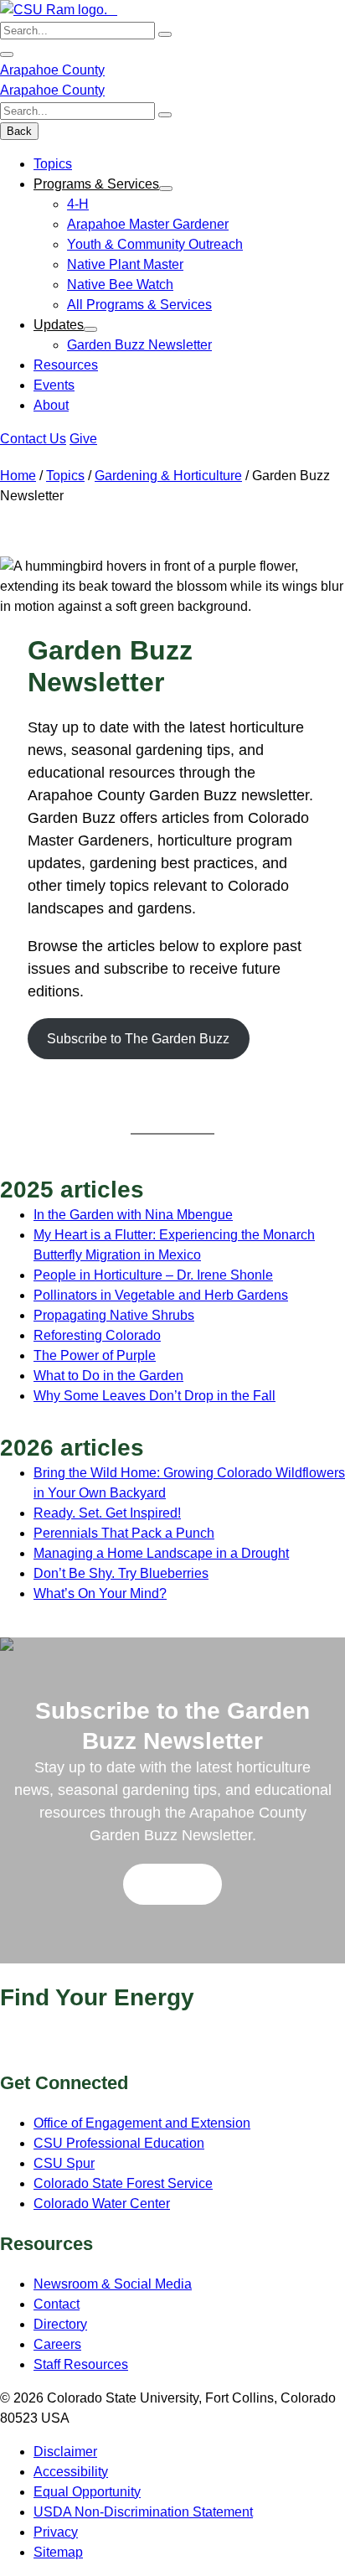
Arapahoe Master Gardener (148, 224)
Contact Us (33, 439)
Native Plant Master (125, 264)
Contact (57, 2304)
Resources (66, 365)
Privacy (56, 2532)
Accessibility (71, 2472)
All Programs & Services (139, 305)
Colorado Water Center (102, 2204)
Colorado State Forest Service (123, 2183)
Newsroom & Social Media (113, 2284)
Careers (57, 2344)
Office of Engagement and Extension (142, 2123)
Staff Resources (81, 2364)
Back (19, 131)
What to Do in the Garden (108, 1376)
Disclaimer (65, 2452)
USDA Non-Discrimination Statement (143, 2512)
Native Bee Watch (120, 284)
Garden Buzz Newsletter (139, 345)
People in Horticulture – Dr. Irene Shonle (153, 1275)
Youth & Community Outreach (155, 244)
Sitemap (58, 2552)
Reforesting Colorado (97, 1335)
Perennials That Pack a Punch (124, 1533)
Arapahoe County (52, 70)
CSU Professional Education (119, 2143)
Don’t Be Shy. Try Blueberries (121, 1573)
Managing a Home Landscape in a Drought (161, 1553)
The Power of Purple (95, 1355)
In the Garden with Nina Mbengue (133, 1215)
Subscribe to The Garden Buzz (138, 1039)
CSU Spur (64, 2163)
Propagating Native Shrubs (114, 1315)
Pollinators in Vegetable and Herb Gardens (161, 1295)
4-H (78, 204)
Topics (53, 164)
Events (54, 385)
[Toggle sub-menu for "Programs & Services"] (166, 189)
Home (18, 476)
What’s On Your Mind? (100, 1593)
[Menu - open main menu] (7, 54)
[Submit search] (165, 34)
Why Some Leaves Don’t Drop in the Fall (154, 1396)
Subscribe (172, 1884)
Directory (60, 2324)
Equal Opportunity (87, 2492)
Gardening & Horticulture (168, 476)
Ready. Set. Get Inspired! (107, 1513)
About (51, 405)
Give (83, 439)
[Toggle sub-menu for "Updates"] (90, 329)
